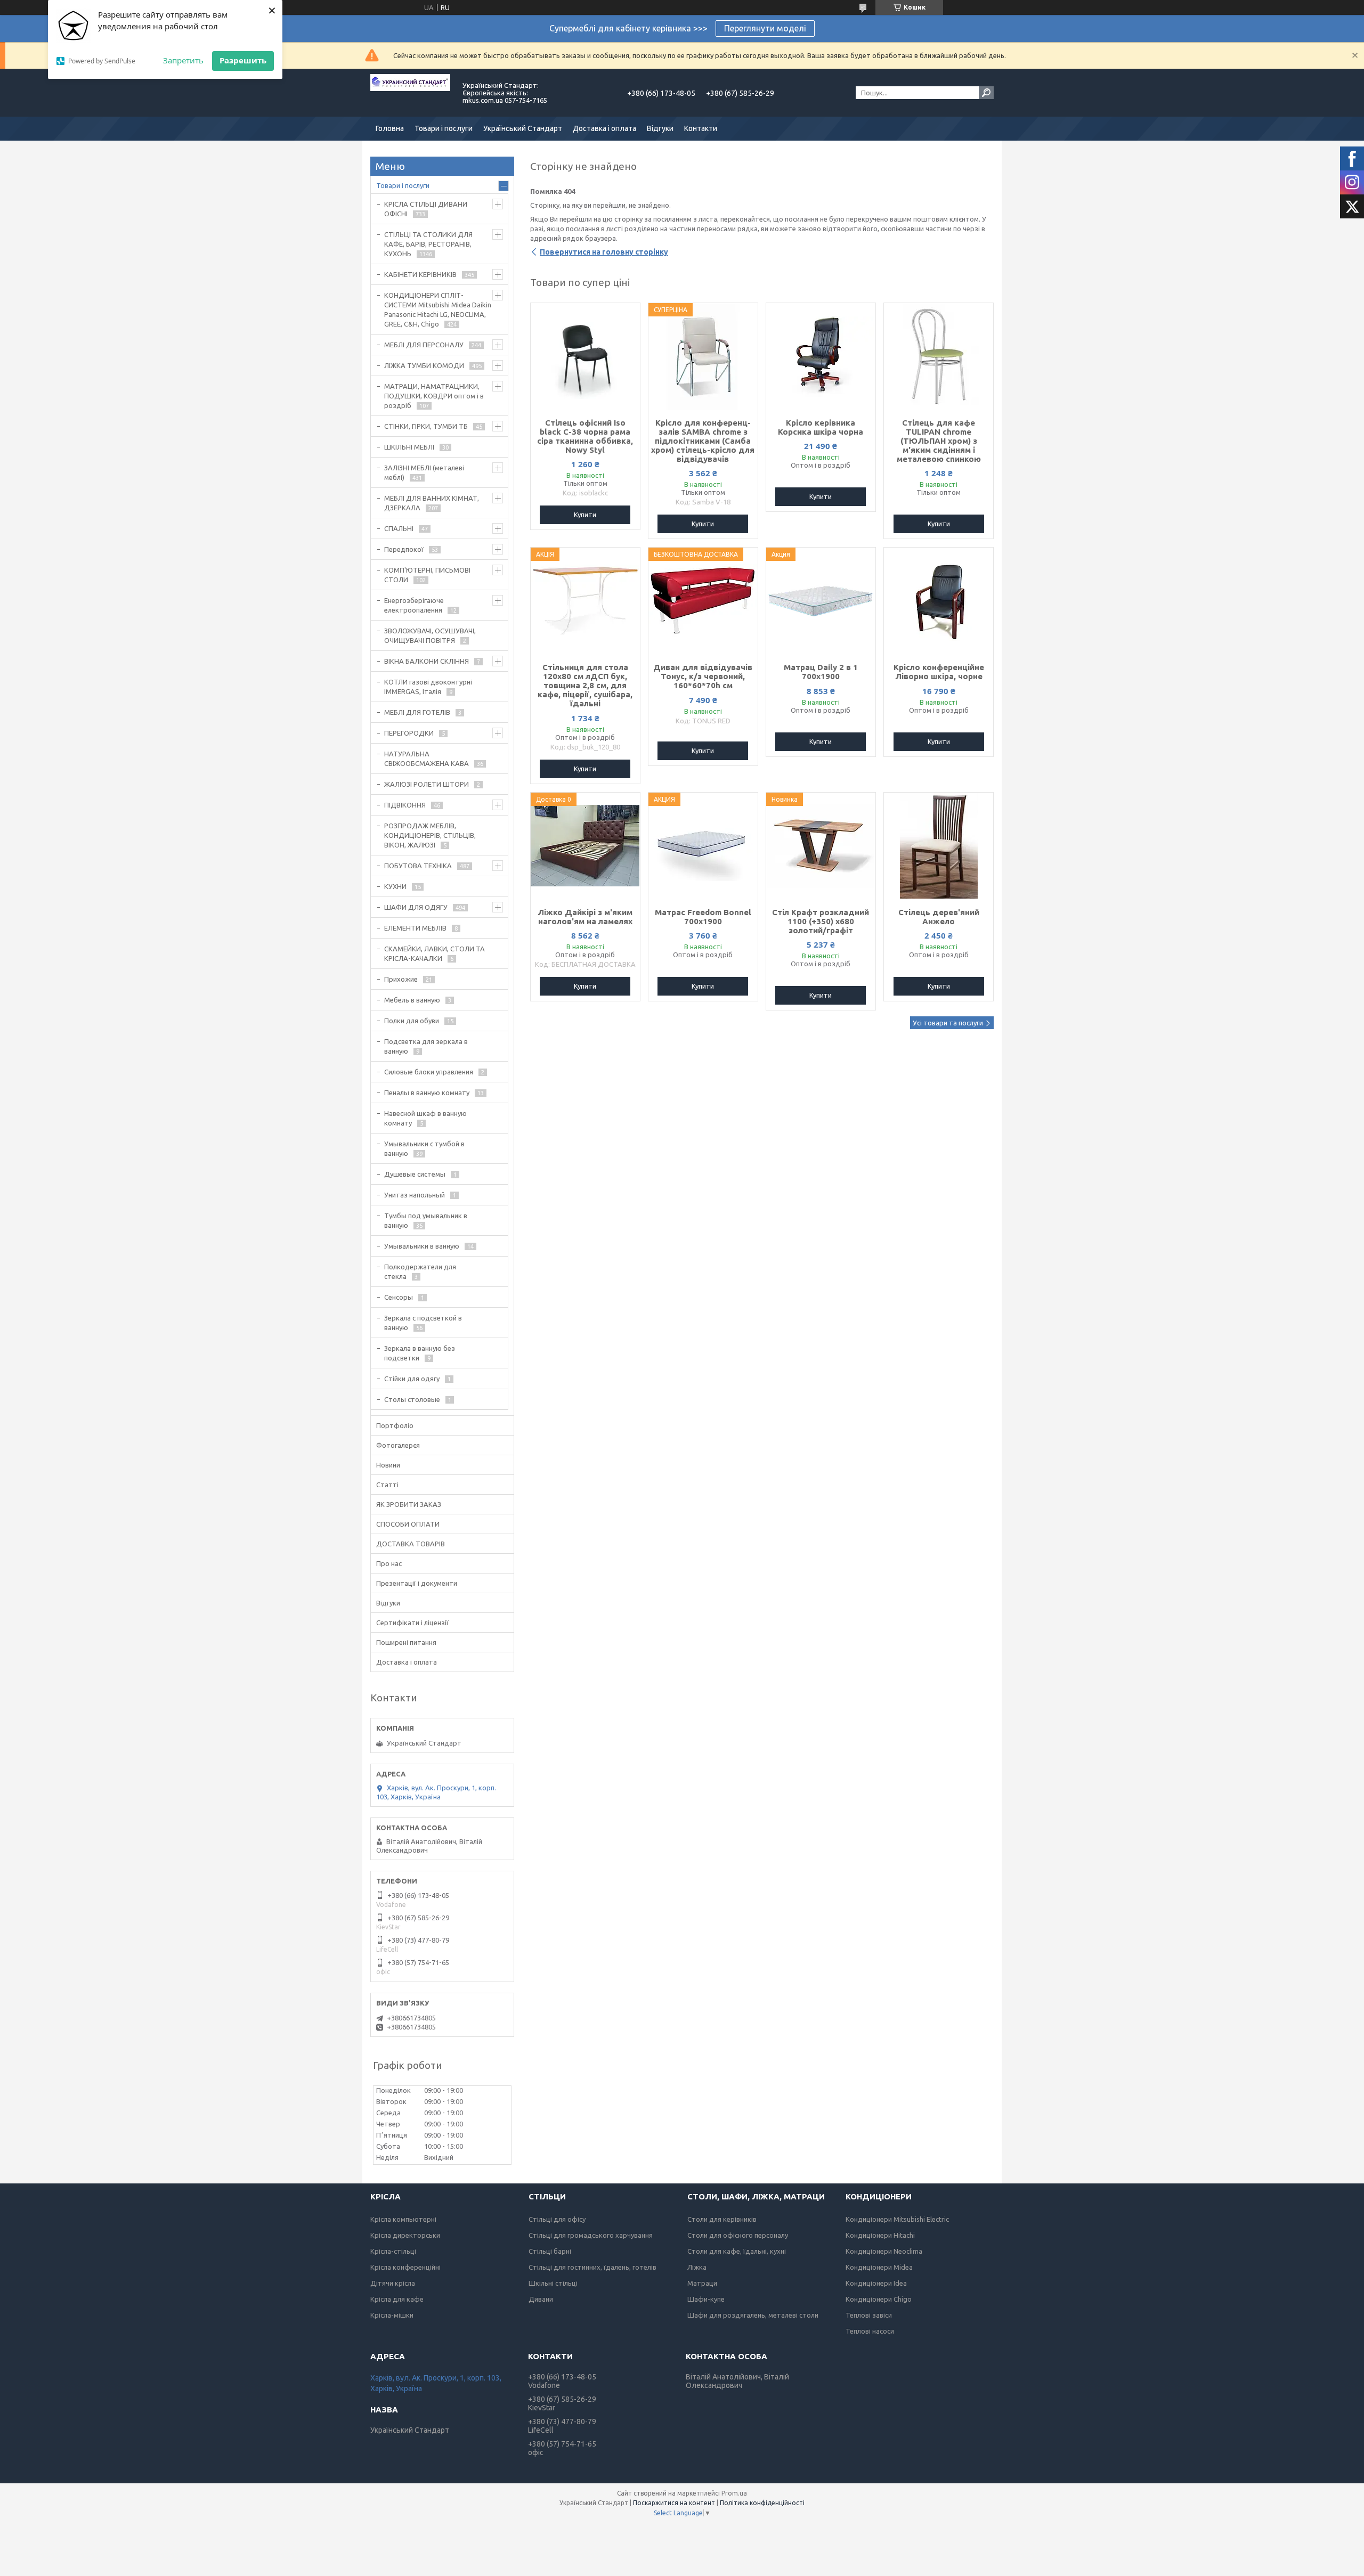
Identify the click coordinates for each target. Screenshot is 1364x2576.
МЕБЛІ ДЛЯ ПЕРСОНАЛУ (424, 345)
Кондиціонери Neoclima (884, 2251)
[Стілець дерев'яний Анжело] (939, 846)
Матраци (702, 2283)
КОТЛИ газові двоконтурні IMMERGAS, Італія (428, 687)
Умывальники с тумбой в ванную (424, 1148)
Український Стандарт (523, 128)
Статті (387, 1485)
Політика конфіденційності (762, 2503)
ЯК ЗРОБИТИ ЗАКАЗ (409, 1504)
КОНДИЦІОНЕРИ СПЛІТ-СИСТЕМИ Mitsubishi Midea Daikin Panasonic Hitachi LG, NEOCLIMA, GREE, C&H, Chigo (438, 309)
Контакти (701, 128)
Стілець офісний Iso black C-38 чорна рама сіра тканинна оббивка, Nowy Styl (585, 436)
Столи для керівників (722, 2219)
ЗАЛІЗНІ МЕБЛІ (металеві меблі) (424, 472)
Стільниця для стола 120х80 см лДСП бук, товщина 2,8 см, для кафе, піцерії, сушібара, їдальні (585, 685)
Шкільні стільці (553, 2283)
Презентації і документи (417, 1583)
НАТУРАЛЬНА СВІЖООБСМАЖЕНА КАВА (427, 759)
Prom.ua (734, 2493)
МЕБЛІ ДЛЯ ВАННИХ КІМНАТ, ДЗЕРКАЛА (432, 503)
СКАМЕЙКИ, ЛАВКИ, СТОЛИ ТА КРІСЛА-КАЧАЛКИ (435, 953)
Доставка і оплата (604, 128)
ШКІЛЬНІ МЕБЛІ (409, 447)
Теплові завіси (869, 2315)
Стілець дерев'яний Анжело (939, 917)
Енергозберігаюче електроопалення (414, 605)
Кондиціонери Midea (879, 2267)
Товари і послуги (444, 128)
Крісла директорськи (405, 2235)
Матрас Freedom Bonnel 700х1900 (703, 917)
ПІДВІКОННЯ (405, 805)
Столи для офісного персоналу (738, 2235)
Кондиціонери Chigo (879, 2299)
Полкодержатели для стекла (420, 1271)
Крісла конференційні (405, 2267)
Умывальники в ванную (422, 1246)
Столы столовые (412, 1399)
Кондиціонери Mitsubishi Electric (897, 2219)
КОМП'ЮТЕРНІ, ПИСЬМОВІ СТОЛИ (427, 575)
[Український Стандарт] (410, 93)
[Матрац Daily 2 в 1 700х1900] (821, 601)
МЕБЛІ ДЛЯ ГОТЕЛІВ (417, 712)
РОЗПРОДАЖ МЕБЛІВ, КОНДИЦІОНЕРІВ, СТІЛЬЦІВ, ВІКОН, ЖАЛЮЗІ (430, 835)
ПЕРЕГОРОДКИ (409, 733)
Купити (585, 515)
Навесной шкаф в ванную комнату (425, 1118)
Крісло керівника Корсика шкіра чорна (821, 427)
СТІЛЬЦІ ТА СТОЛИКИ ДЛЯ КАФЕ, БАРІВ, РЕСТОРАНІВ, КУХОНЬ (428, 244)
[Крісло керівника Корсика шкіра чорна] (821, 356)
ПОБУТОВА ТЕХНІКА (418, 866)
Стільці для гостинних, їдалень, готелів (592, 2267)
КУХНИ (395, 886)
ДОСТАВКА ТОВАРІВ (411, 1544)
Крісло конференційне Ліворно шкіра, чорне (939, 672)
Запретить (183, 60)
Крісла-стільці (393, 2251)
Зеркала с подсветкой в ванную (423, 1323)
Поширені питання (406, 1642)
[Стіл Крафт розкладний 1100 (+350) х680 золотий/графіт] (821, 846)
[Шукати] (986, 93)
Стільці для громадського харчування (591, 2235)
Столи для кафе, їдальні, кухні (737, 2251)
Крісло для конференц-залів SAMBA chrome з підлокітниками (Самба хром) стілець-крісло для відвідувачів (703, 441)
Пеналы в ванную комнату (427, 1093)
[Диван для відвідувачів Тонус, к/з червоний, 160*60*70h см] (703, 601)
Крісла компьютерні (403, 2219)
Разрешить (243, 60)
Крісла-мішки (392, 2315)
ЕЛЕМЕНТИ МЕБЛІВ (415, 928)
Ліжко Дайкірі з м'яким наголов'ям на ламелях (585, 917)
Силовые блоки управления (429, 1072)
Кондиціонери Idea (876, 2283)
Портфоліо (395, 1425)
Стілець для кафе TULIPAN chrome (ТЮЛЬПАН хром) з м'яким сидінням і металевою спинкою (939, 441)
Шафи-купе (706, 2299)
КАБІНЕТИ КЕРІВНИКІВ (420, 274)
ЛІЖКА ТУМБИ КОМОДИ (424, 365)
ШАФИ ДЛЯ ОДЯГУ (416, 907)
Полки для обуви (412, 1021)
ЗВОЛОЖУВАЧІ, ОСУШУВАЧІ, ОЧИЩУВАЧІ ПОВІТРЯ (430, 635)
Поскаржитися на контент (674, 2503)
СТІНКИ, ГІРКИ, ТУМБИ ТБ (426, 426)
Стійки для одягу (412, 1379)
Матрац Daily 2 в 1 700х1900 (821, 672)
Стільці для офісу (557, 2219)
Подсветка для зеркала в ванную (426, 1046)
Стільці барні (550, 2251)
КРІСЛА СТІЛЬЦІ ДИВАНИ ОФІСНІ (426, 209)
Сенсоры (399, 1297)
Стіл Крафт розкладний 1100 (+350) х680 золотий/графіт (821, 921)
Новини (388, 1465)
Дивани (541, 2299)
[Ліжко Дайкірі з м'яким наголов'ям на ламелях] (585, 846)
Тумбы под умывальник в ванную (426, 1220)
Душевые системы (415, 1174)
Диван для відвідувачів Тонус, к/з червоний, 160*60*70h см (703, 676)
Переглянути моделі (765, 28)
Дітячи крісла (393, 2283)
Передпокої (404, 549)
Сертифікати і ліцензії (412, 1623)
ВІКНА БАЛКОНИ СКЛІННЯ (427, 661)
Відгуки (660, 128)
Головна (390, 128)
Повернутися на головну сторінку (604, 252)
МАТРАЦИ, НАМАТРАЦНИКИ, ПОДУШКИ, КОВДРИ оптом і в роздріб (434, 396)
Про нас (389, 1563)
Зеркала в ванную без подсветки (420, 1353)
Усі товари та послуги (948, 1023)
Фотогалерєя (398, 1445)
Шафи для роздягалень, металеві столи (753, 2315)
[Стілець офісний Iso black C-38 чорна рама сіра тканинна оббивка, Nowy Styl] (585, 356)
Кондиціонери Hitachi (880, 2235)
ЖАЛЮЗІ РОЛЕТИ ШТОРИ (427, 784)
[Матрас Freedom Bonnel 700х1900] (703, 846)
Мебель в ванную (412, 1000)
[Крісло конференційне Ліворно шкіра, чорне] (939, 601)
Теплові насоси (870, 2331)
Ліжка (697, 2267)
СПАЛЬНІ (399, 528)
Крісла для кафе (397, 2299)
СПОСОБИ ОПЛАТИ (408, 1524)
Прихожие (401, 979)
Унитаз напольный (415, 1195)
